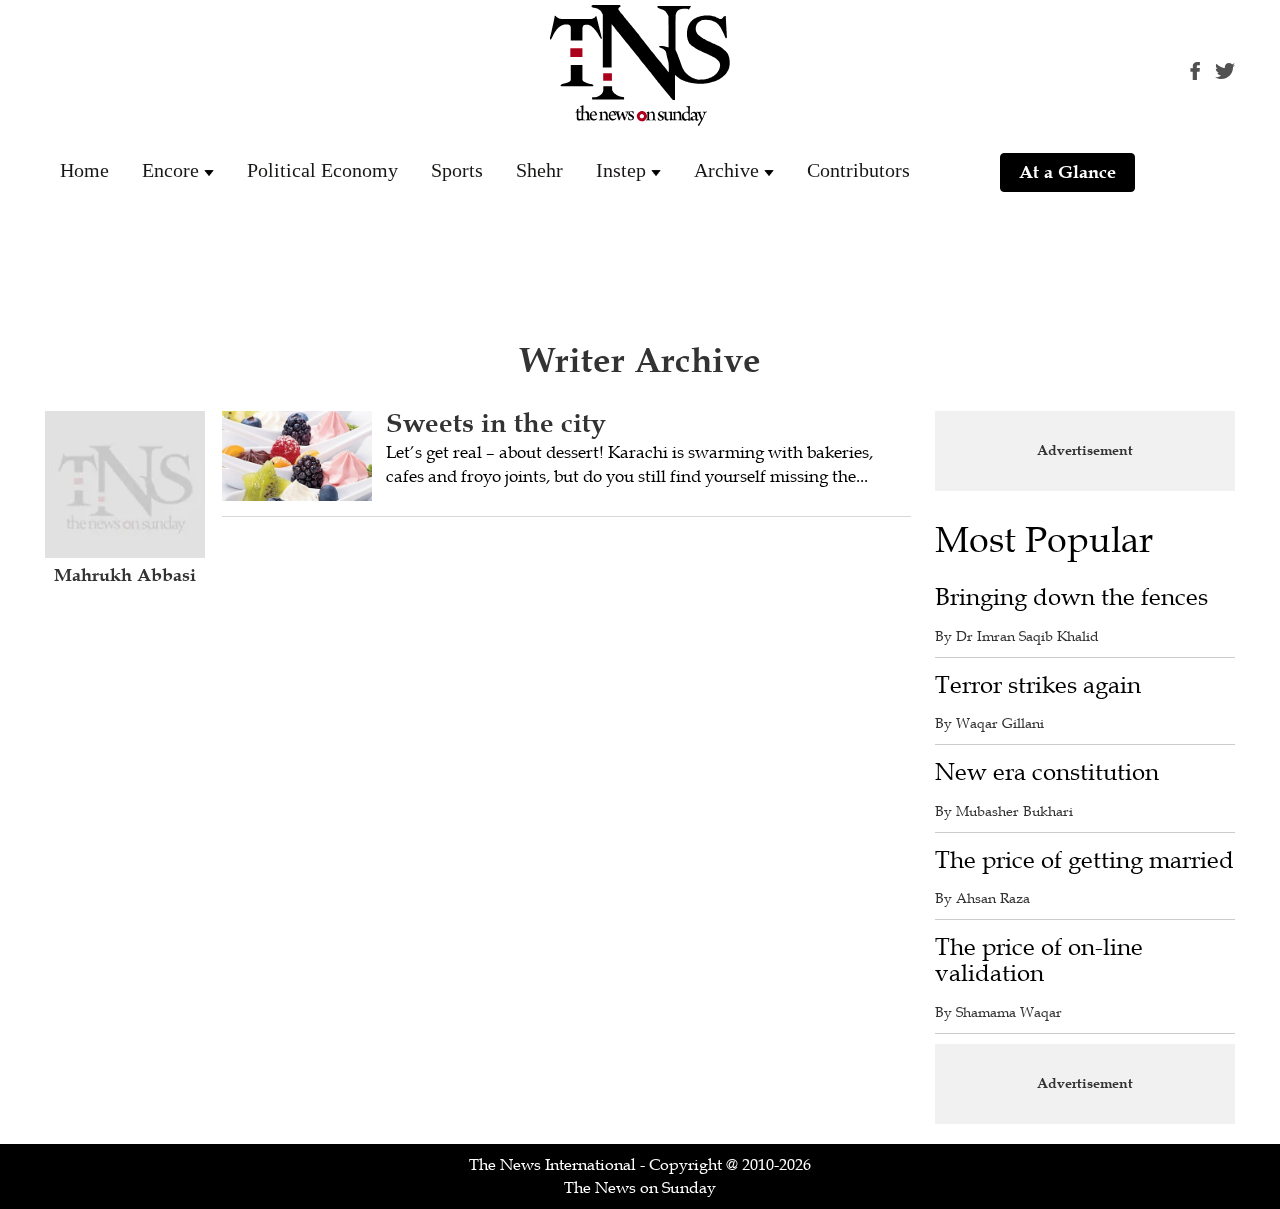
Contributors (858, 170)
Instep (621, 170)
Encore (170, 170)
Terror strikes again (1038, 685)
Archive (726, 170)
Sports (457, 170)
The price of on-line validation (1039, 960)
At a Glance (1067, 172)
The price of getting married (1084, 860)
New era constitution (1047, 772)
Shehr (539, 170)
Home (84, 170)
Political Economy (322, 170)
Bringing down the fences (1071, 597)
